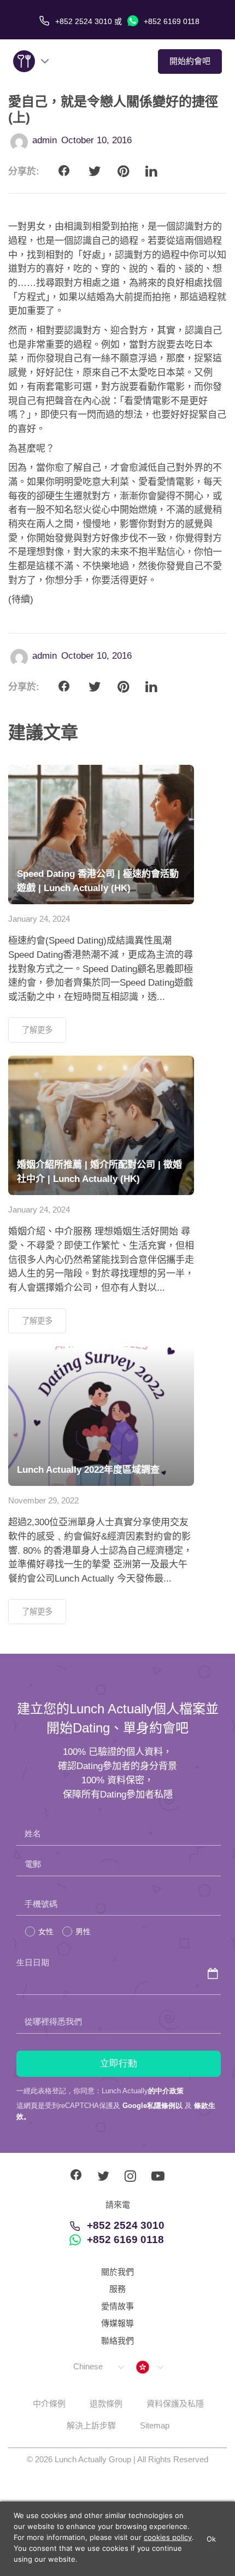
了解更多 (37, 1030)
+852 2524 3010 (126, 2225)
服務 (117, 2289)
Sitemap (155, 2425)
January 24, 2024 (39, 919)
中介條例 (49, 2404)
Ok (211, 2539)
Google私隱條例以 (152, 2106)
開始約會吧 (190, 61)
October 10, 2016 (96, 140)
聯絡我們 (117, 2341)
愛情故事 (117, 2306)
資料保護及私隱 (175, 2404)
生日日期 (33, 1962)
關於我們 (117, 2272)
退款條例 (106, 2404)
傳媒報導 (117, 2323)
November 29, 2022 (43, 1500)
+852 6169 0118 (171, 21)
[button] (98, 2367)
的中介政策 (166, 2091)
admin (45, 140)
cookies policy (168, 2537)
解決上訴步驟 (91, 2425)
